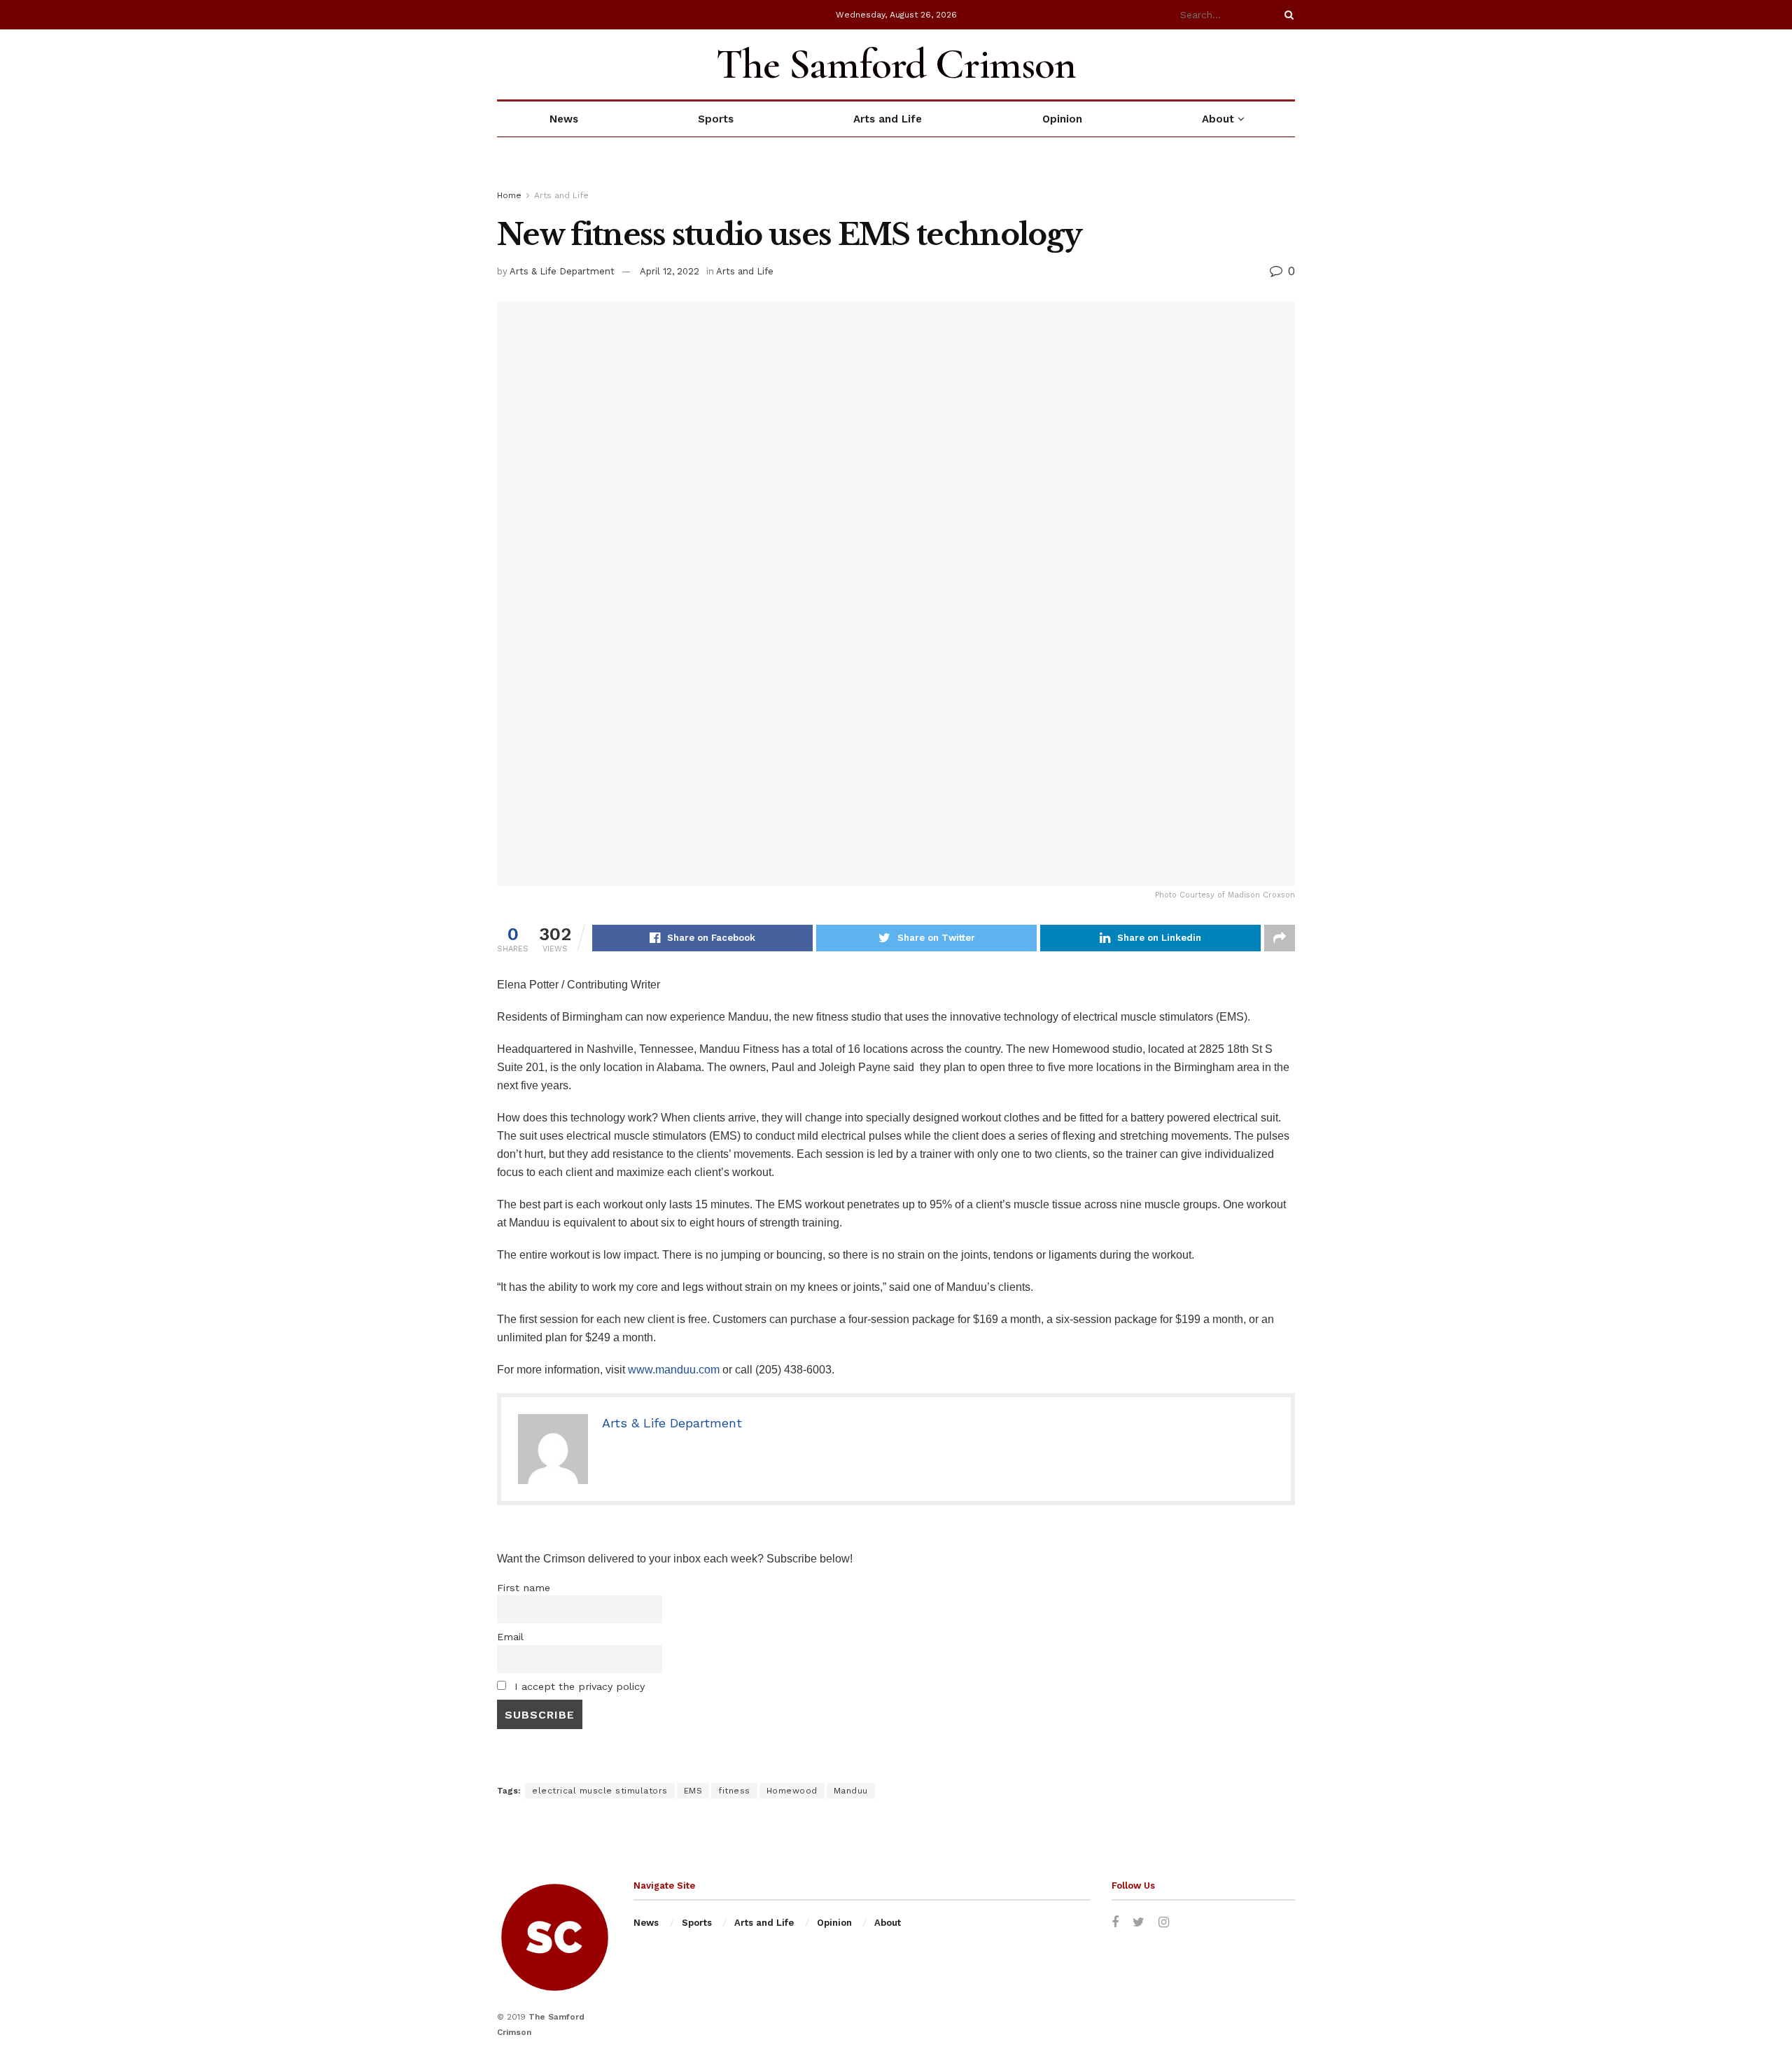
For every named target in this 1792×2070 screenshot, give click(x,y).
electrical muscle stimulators (600, 1791)
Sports (716, 119)
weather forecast (1288, 64)
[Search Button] (1287, 15)
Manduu (851, 1791)
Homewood (792, 1791)
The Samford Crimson (896, 64)
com (709, 1370)
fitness (734, 1791)
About (1218, 119)
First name (524, 1588)
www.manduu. (663, 1370)
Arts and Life (888, 119)
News (564, 119)
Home (509, 195)
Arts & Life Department (562, 271)
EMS (693, 1791)
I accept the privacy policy (578, 1686)
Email (510, 1637)
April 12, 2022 (670, 271)
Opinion (1062, 119)
